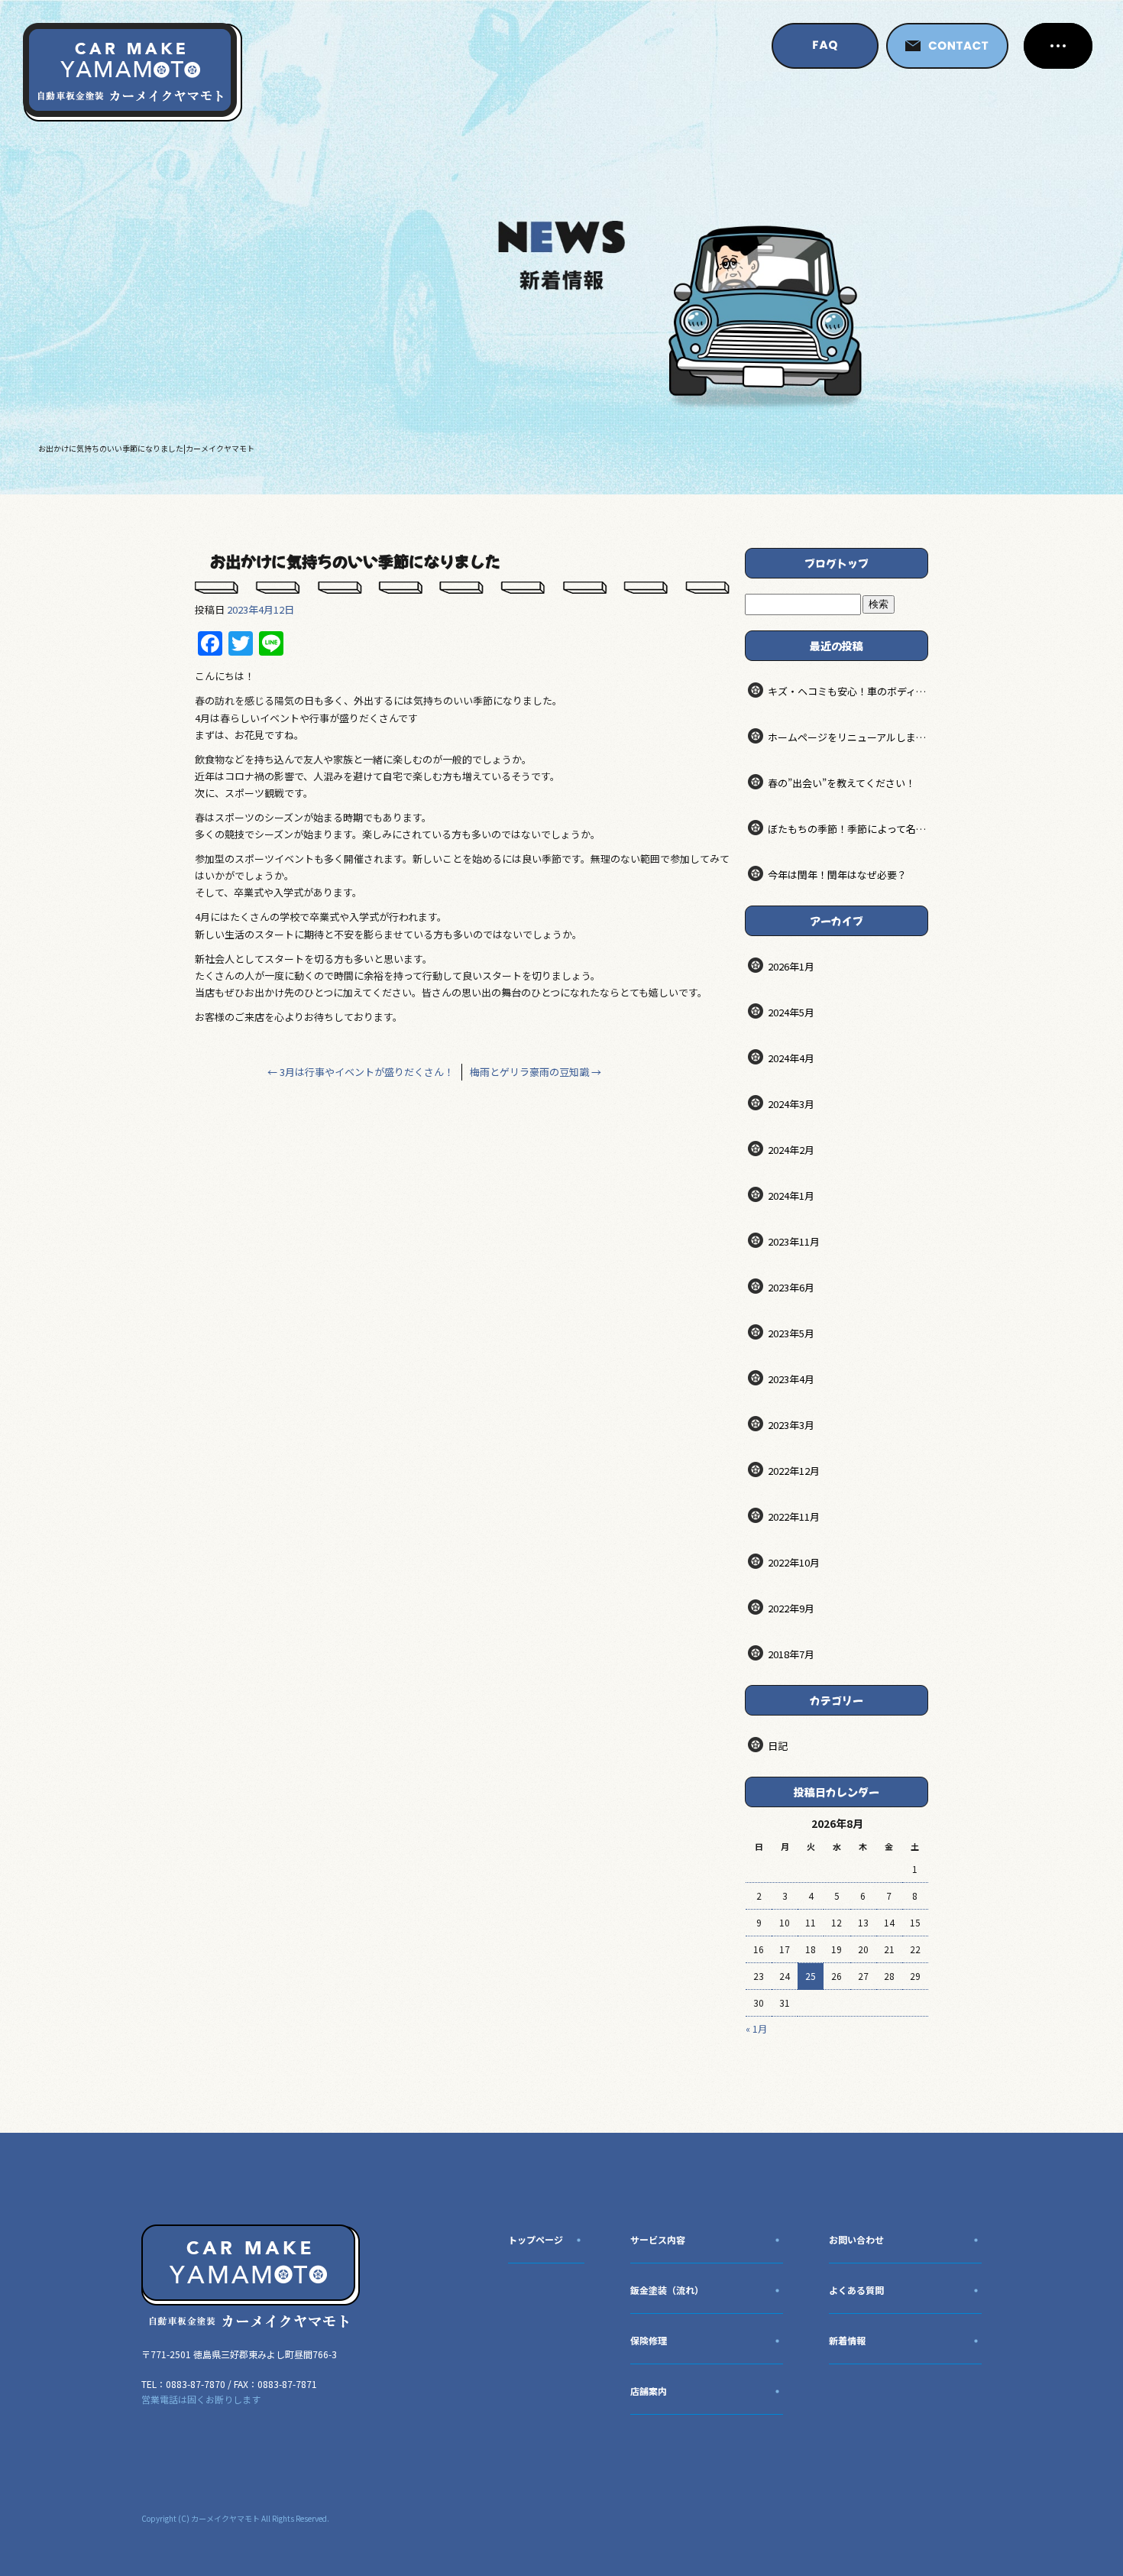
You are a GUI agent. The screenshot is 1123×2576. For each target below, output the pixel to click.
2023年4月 (791, 1379)
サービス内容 (658, 2239)
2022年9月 (791, 1608)
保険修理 (649, 2340)
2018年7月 (791, 1654)
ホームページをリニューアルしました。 (848, 737)
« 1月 (756, 2028)
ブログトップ (837, 563)
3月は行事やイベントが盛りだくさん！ (361, 1072)
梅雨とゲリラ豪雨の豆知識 (536, 1072)
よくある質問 (856, 2290)
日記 (778, 1746)
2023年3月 (791, 1425)
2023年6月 (791, 1287)
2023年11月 (794, 1241)
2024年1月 (791, 1196)
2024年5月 (791, 1012)
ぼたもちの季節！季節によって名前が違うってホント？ (848, 829)
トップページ (536, 2239)
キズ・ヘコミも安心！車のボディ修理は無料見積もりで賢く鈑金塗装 (848, 691)
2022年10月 (794, 1562)
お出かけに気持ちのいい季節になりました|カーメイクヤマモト (146, 448)
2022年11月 (794, 1516)
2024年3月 (791, 1104)
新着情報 (847, 2340)
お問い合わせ (856, 2239)
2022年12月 (794, 1471)
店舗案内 (649, 2391)
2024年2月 (791, 1150)
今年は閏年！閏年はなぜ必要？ (837, 875)
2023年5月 (791, 1333)
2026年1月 (791, 966)
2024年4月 (791, 1058)
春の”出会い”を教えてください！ (841, 783)
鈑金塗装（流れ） (667, 2290)
